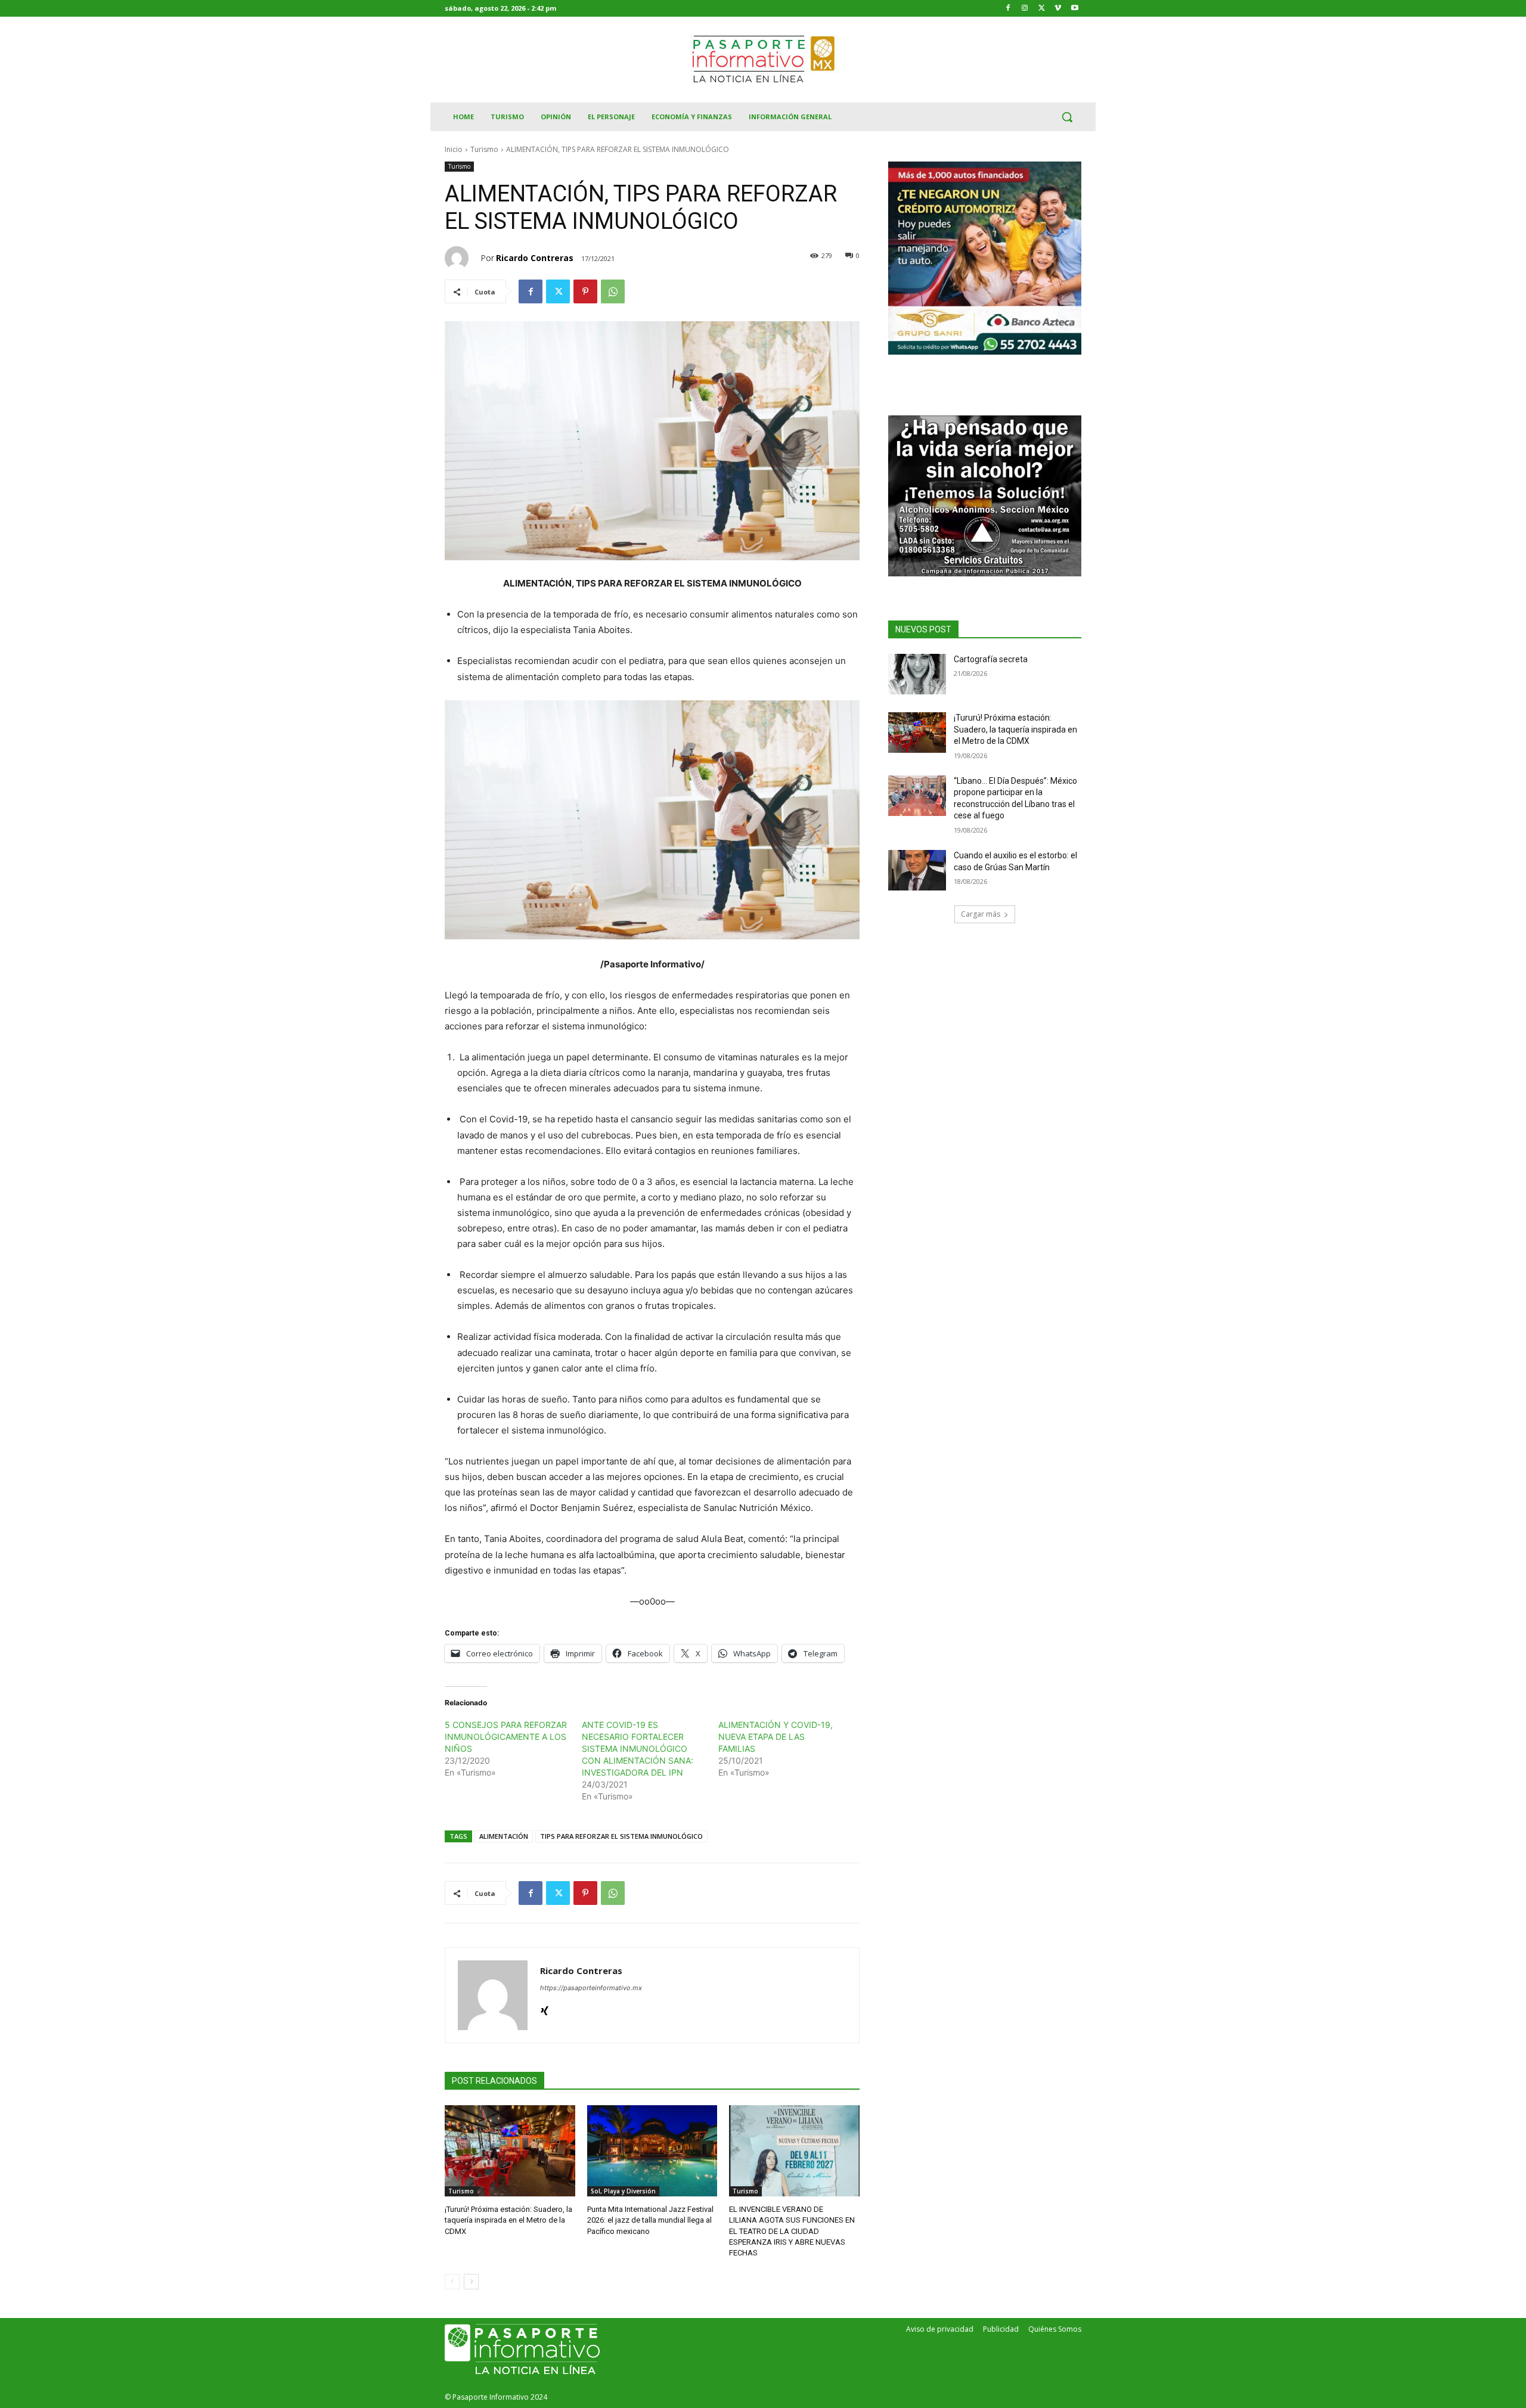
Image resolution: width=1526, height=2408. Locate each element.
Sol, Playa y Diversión (623, 2191)
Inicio (454, 149)
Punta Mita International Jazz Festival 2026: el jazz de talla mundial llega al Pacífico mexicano (650, 2220)
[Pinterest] (585, 291)
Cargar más (981, 914)
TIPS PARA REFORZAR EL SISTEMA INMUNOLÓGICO (621, 1836)
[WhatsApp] (613, 291)
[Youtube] (1074, 9)
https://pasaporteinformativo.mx (591, 1988)
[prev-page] (452, 2282)
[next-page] (471, 2282)
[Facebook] (1008, 9)
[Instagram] (1025, 9)
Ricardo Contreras (535, 258)
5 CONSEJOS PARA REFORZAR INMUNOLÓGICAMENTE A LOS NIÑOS (506, 1737)
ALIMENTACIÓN (504, 1836)
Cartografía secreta (991, 659)
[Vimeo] (1058, 9)
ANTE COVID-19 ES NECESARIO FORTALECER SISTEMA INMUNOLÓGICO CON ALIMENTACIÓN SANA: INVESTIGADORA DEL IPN (638, 1748)
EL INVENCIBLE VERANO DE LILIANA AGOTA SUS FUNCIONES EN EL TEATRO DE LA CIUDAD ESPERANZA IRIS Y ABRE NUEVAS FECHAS (792, 2231)
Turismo (484, 149)
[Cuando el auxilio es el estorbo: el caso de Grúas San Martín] (917, 870)
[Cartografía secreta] (917, 674)
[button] (1067, 117)
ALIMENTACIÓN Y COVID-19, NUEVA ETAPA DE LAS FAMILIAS (776, 1737)
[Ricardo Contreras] (463, 258)
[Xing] (545, 2008)
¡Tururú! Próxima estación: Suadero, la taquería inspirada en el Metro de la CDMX (508, 2220)
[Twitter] (1042, 9)
